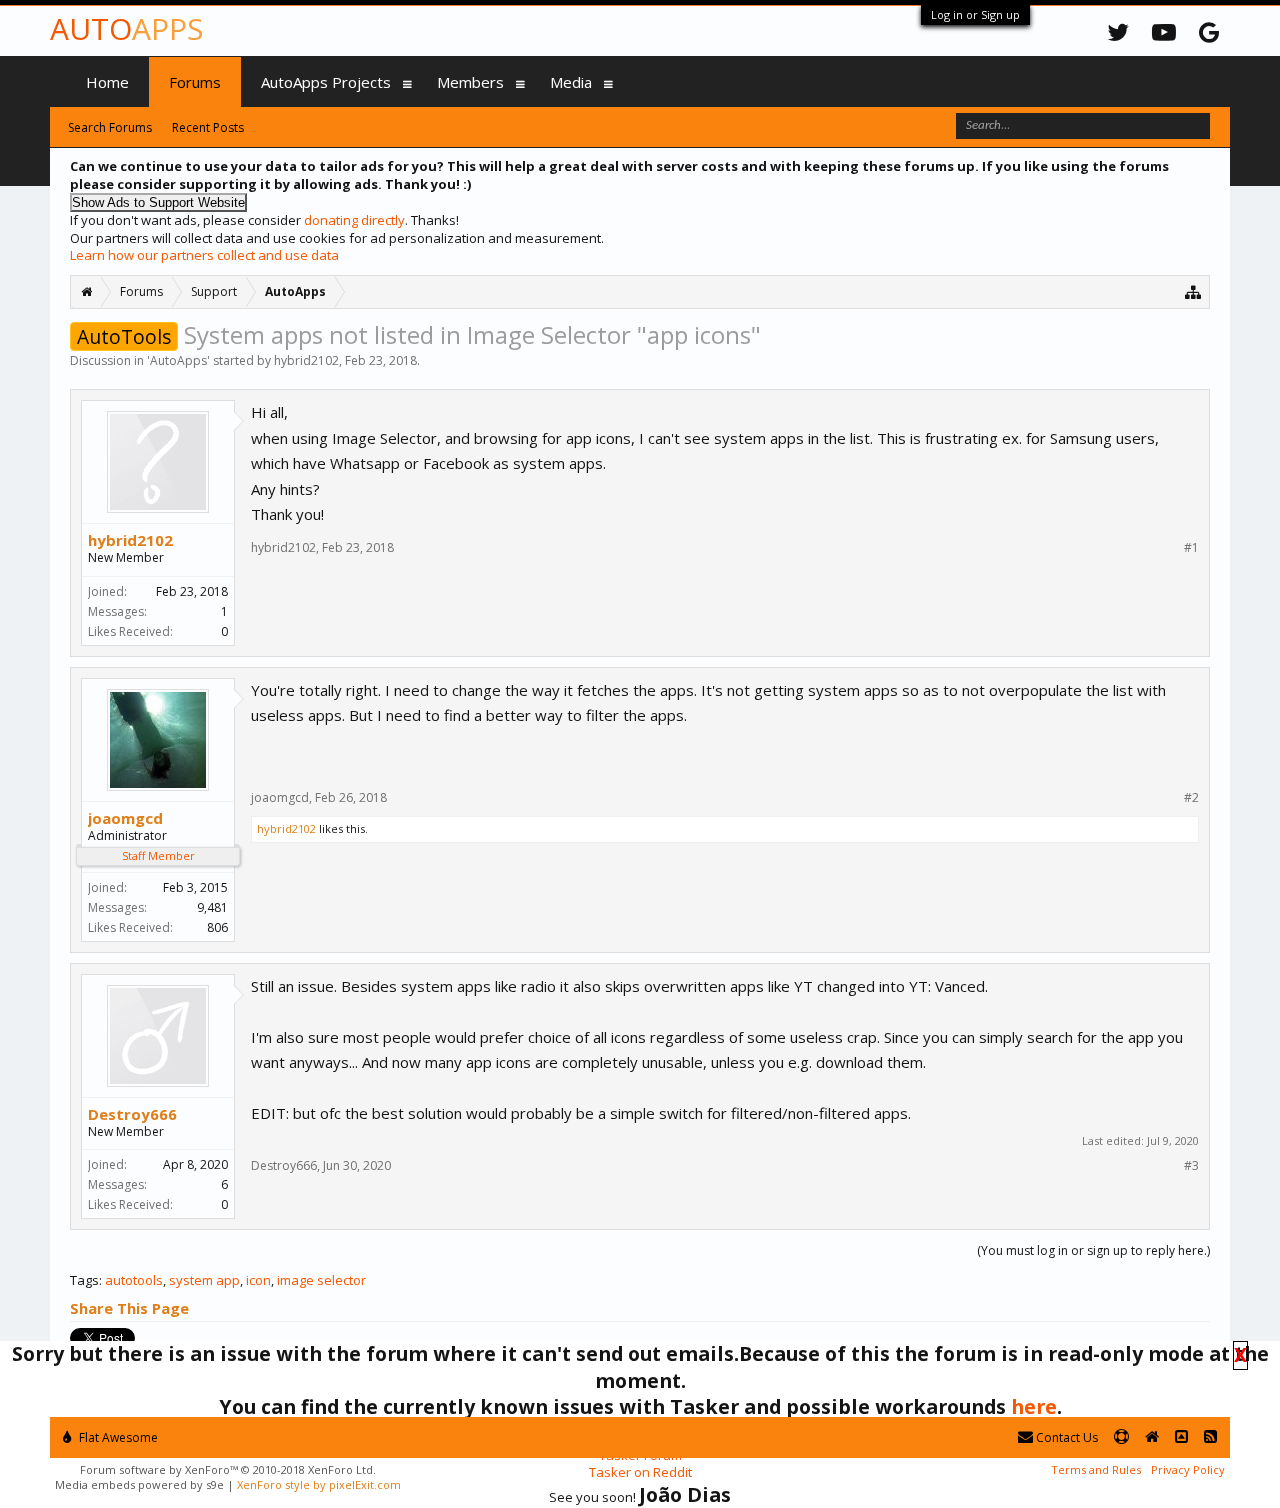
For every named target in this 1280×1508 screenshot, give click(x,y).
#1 (1191, 548)
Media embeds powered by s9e (139, 1484)
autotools (134, 1280)
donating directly (354, 220)
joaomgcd (125, 818)
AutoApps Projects (326, 82)
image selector (321, 1280)
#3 (1191, 1166)
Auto (126, 28)
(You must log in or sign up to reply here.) (1093, 1250)
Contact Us (1065, 1437)
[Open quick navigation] (1193, 291)
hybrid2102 (306, 360)
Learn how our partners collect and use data (204, 255)
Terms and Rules (1096, 1469)
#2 (1191, 798)
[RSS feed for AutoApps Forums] (1210, 1437)
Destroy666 (132, 1114)
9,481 (212, 907)
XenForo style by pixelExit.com (319, 1484)
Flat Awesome (117, 1437)
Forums (195, 82)
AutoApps (178, 360)
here (1034, 1406)
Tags (84, 1280)
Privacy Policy (1188, 1469)
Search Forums (110, 127)
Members (470, 82)
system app (204, 1280)
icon (258, 1280)
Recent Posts (208, 127)
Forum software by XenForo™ (228, 1469)
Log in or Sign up (975, 14)
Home (107, 82)
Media (571, 82)
